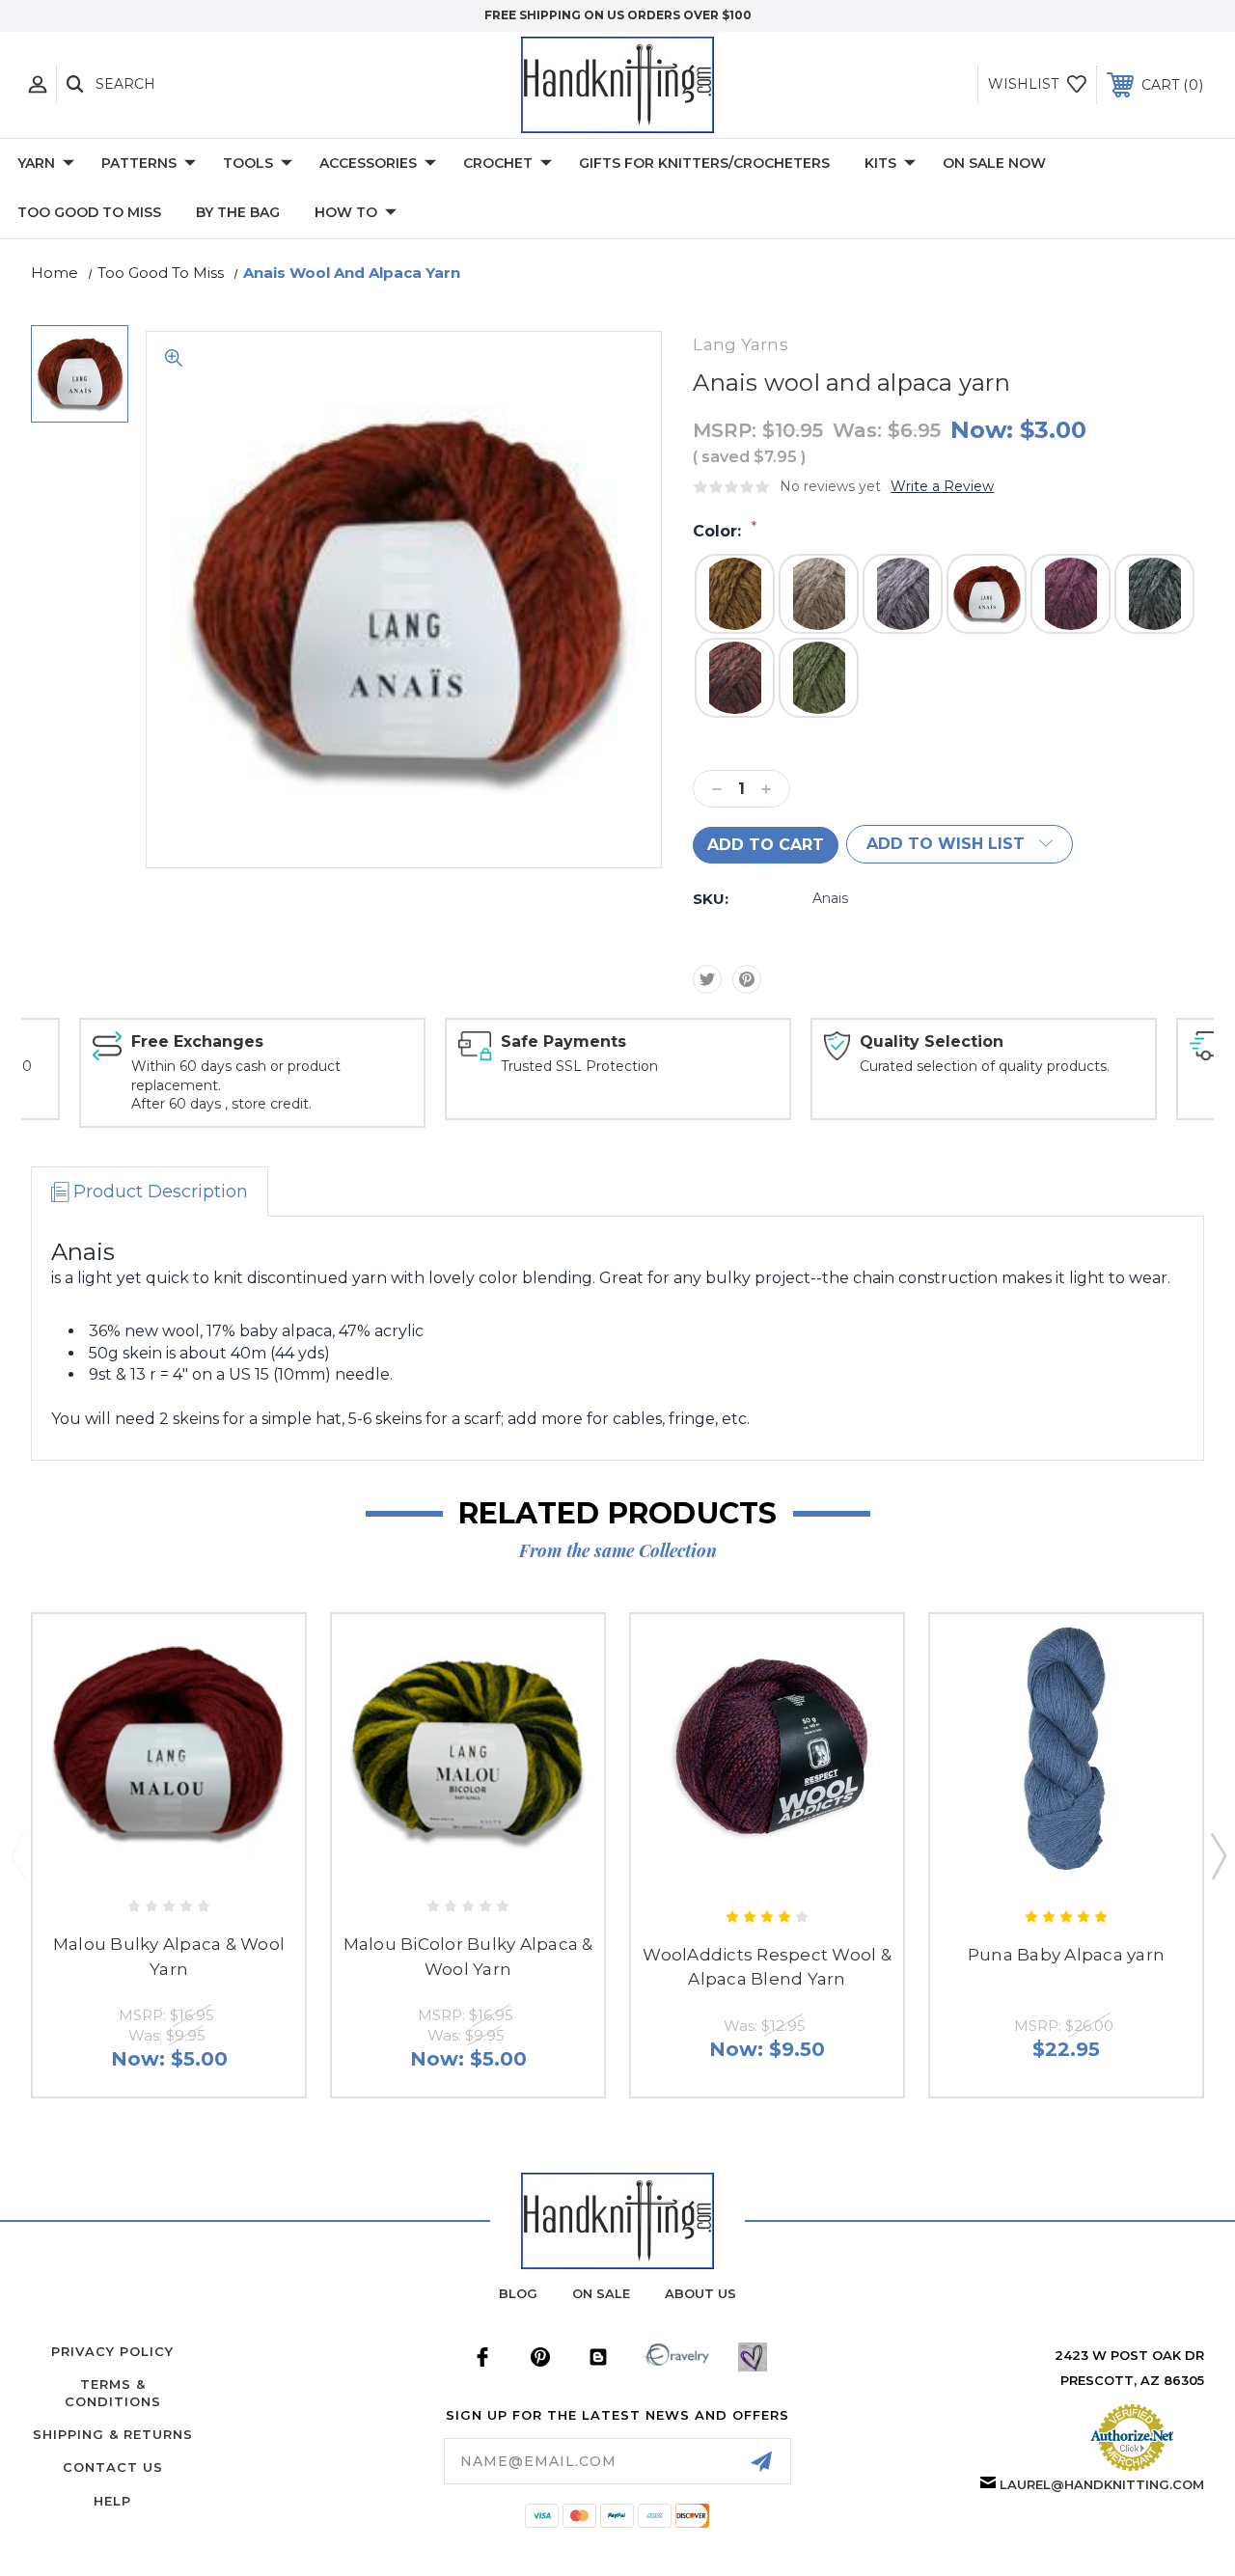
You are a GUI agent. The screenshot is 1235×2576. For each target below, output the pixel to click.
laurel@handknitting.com (1102, 2484)
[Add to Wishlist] (189, 1859)
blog (518, 2293)
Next (1218, 1855)
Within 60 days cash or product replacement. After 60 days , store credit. (236, 1085)
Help (112, 2501)
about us (700, 2293)
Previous (17, 1855)
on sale (601, 2293)
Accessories (368, 163)
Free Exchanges (197, 1041)
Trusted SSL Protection (579, 1066)
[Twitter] (707, 979)
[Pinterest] (747, 979)
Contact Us (113, 2467)
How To (346, 212)
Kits (880, 163)
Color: (725, 531)
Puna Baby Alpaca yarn (1066, 1955)
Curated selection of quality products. (985, 1066)
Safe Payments (563, 1041)
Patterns (139, 163)
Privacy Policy (112, 2351)
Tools (248, 163)
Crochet (498, 163)
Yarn (36, 163)
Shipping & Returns (113, 2434)
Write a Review (942, 486)
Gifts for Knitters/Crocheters (704, 163)
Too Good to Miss (89, 212)
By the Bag (238, 212)
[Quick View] (148, 1859)
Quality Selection (932, 1041)
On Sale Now (994, 163)
